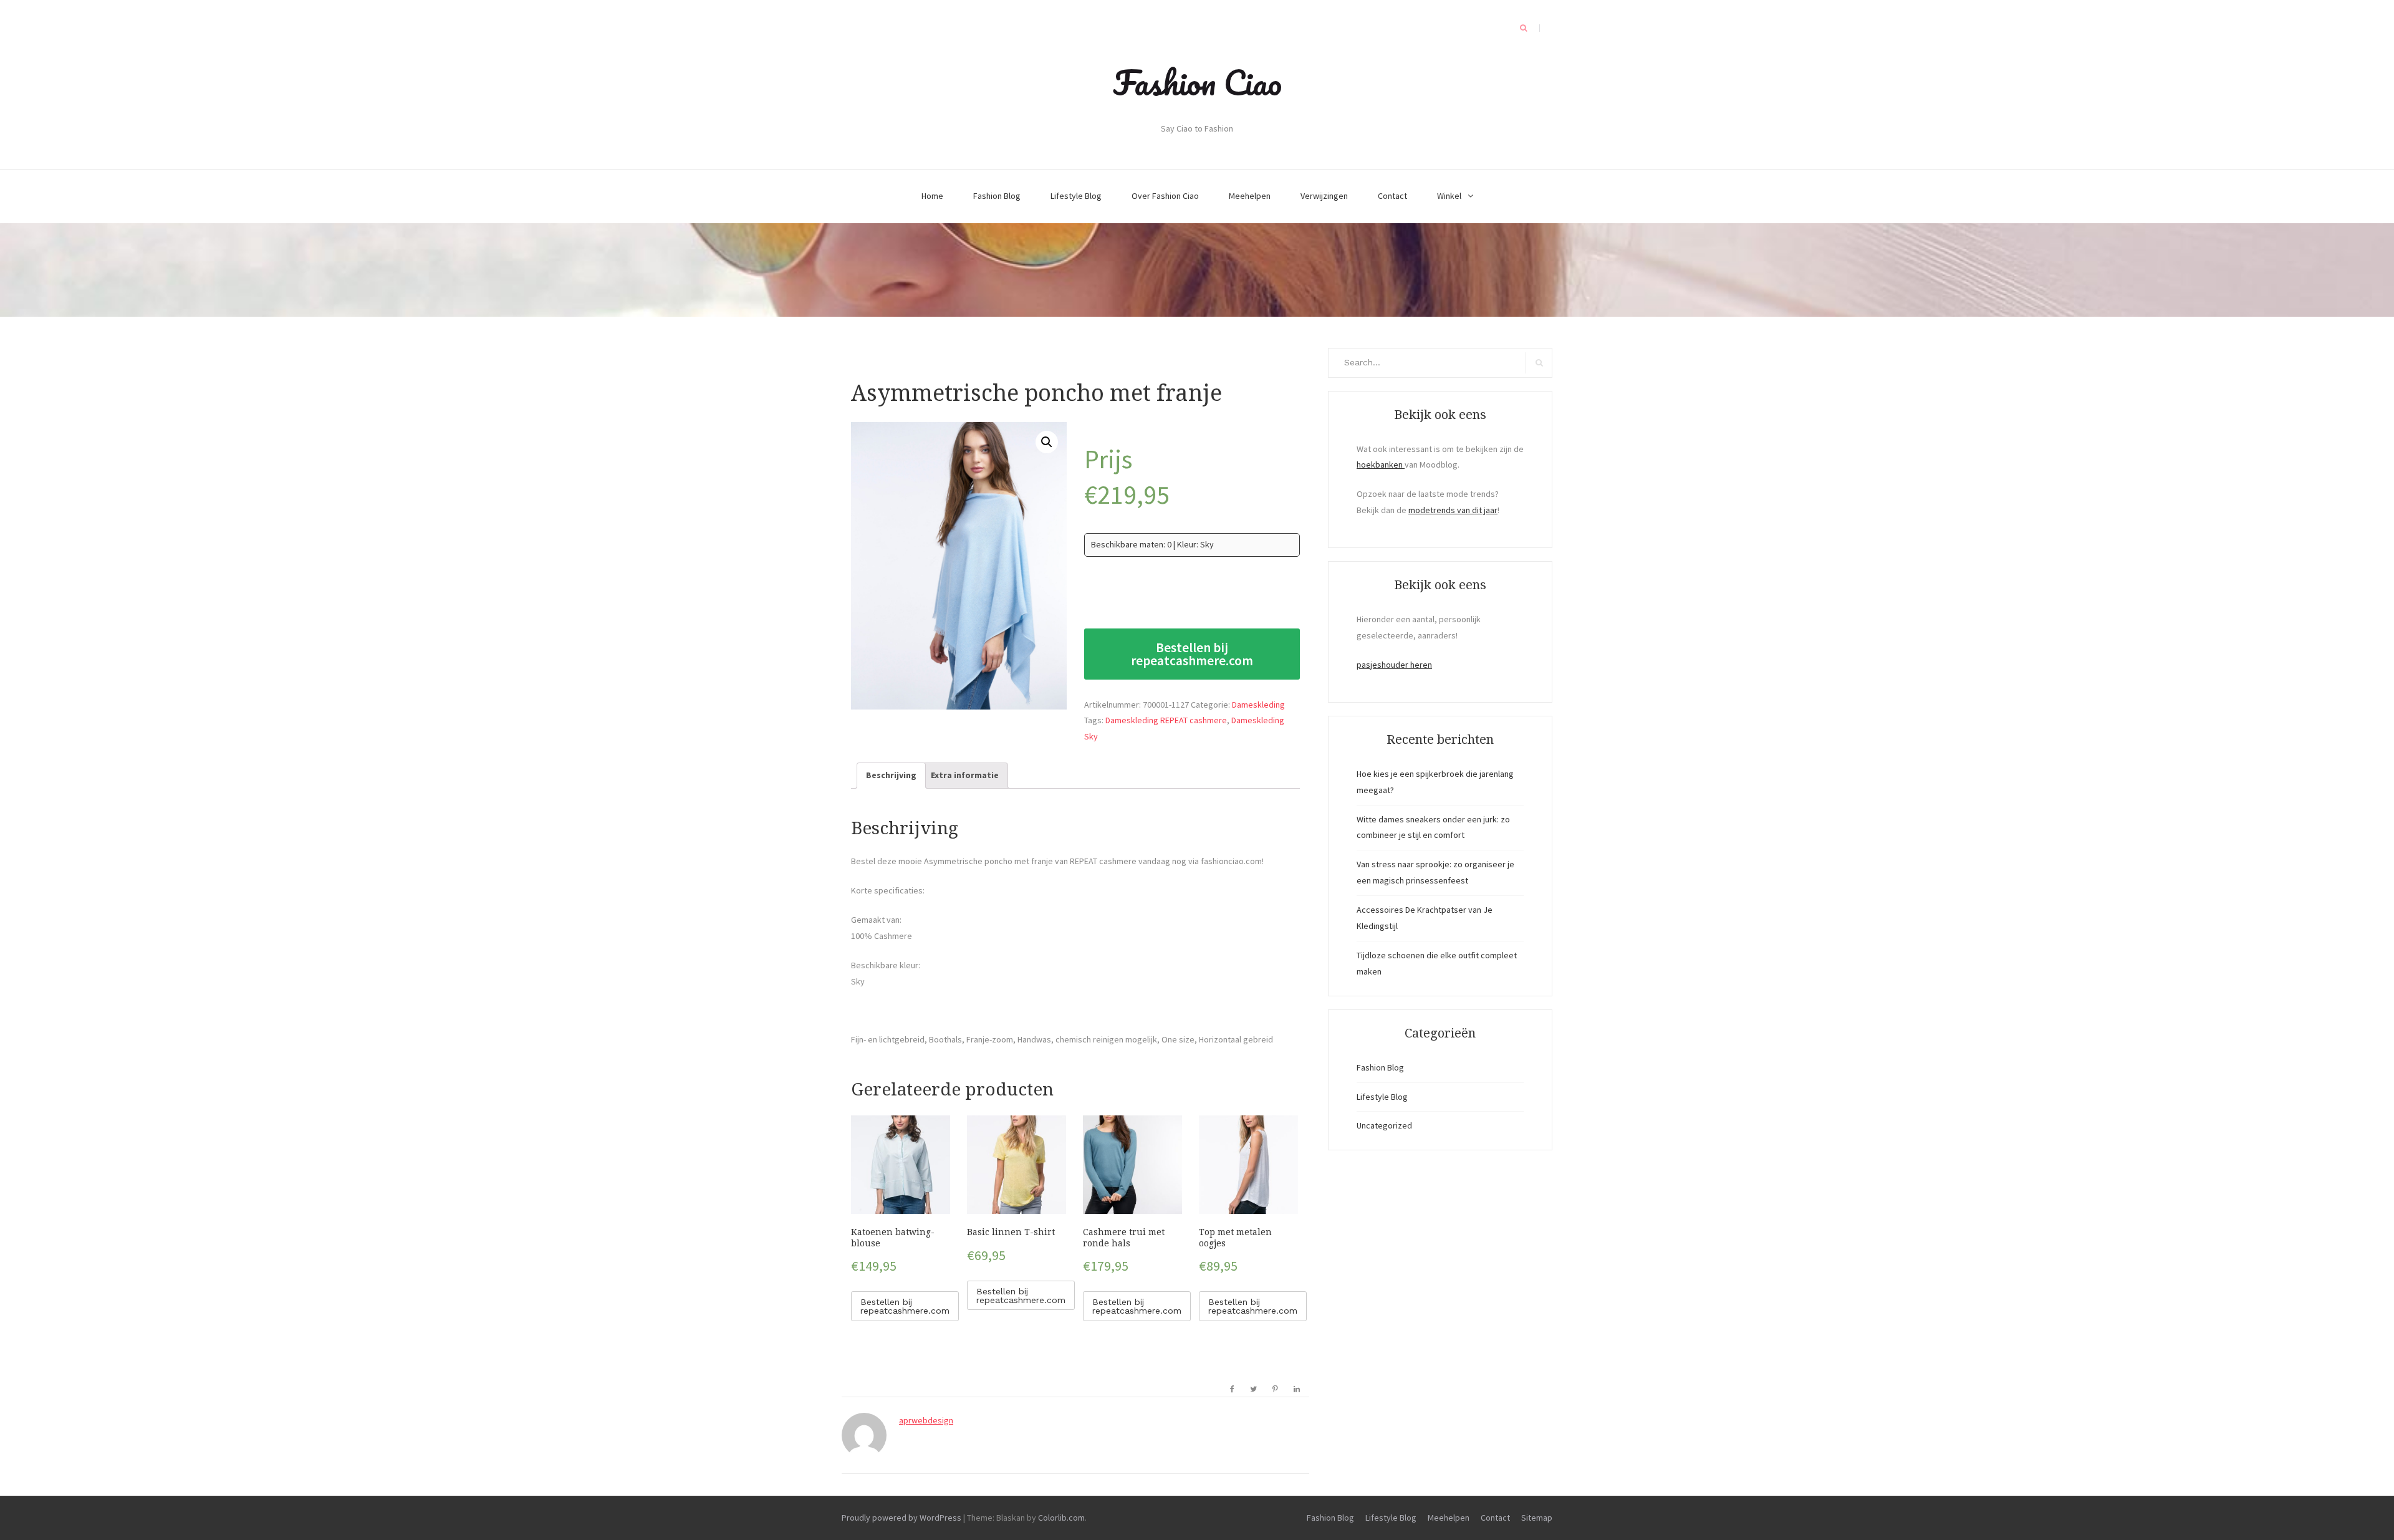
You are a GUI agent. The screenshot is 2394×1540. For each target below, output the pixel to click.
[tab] (891, 776)
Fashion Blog (997, 196)
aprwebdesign (926, 1420)
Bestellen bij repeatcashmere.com (1192, 654)
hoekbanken (1381, 464)
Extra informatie (965, 775)
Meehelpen (1250, 196)
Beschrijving (891, 775)
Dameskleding (1258, 705)
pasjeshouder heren (1394, 665)
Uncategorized (1384, 1125)
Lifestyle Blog (1076, 196)
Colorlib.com (1061, 1518)
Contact (1392, 196)
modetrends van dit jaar (1453, 510)
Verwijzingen (1324, 196)
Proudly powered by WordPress (901, 1518)
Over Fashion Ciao (1165, 196)
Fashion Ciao (1197, 82)
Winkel (1449, 196)
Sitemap (1537, 1518)
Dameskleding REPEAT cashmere (1166, 720)
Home (932, 196)
